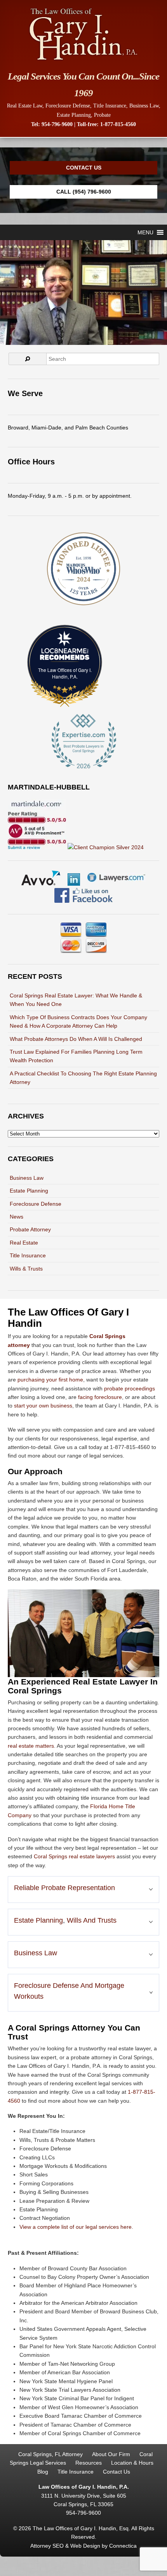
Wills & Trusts (26, 1269)
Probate (102, 115)
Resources (89, 2463)
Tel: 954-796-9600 (52, 124)
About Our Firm (111, 2454)
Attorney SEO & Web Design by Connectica (83, 2546)
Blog (43, 2472)
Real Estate (24, 1243)
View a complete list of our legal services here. (76, 2227)
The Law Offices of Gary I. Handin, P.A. (65, 673)
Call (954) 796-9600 (84, 192)
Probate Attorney (30, 1229)
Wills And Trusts (92, 1920)
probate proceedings (130, 1388)
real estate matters (31, 1746)
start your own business (43, 1406)
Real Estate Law (25, 106)
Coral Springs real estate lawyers (74, 1856)
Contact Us (84, 168)
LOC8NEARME (67, 651)
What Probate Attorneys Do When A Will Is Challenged (76, 1039)
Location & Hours (132, 2463)
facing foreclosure (100, 1397)
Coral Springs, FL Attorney (50, 2454)
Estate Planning (74, 115)
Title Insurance (110, 106)
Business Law (144, 106)
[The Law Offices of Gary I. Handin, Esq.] (83, 60)
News (17, 1217)
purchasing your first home (50, 1380)
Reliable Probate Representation (64, 1888)
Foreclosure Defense (68, 106)
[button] (145, 232)
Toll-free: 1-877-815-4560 (106, 124)
